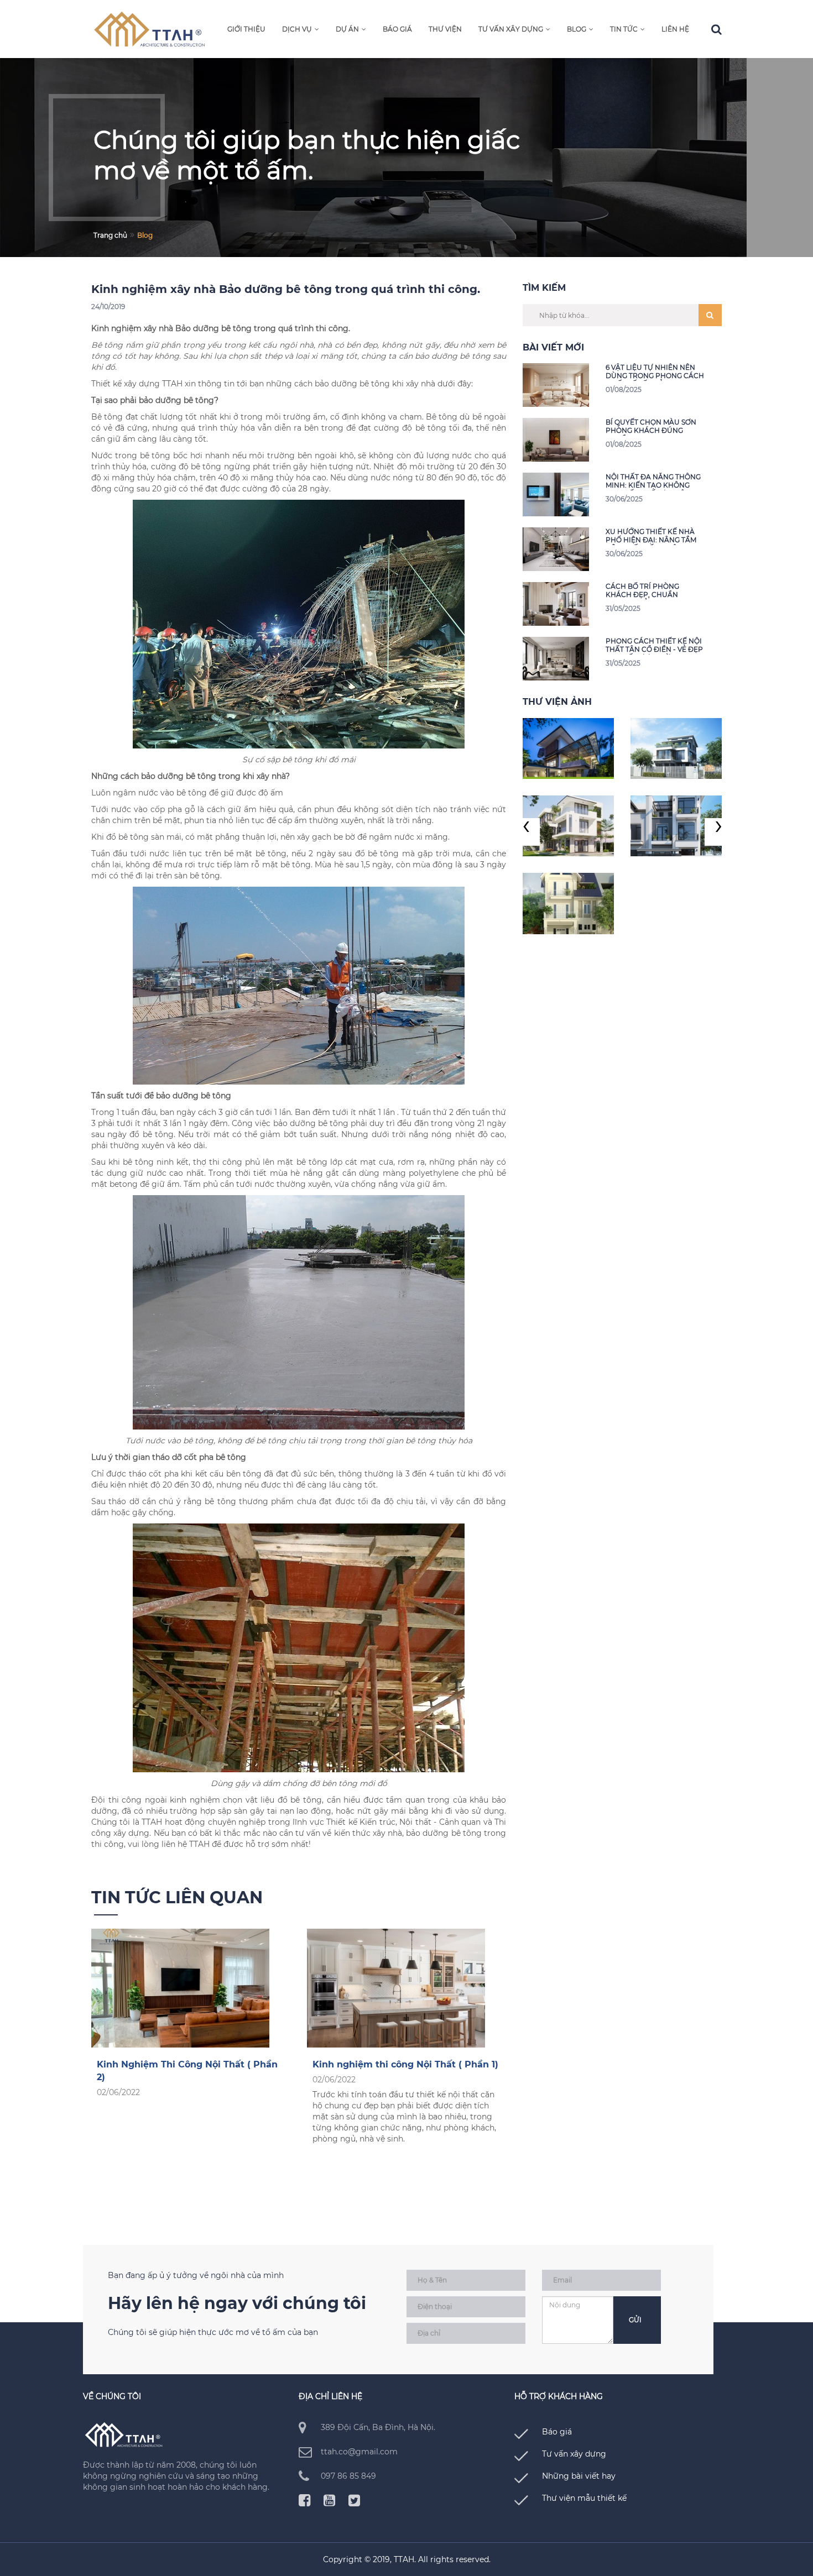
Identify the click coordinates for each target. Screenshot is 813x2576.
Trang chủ (110, 235)
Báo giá (397, 29)
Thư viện (445, 29)
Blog (577, 29)
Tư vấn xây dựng (511, 29)
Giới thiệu (246, 29)
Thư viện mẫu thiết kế (584, 2498)
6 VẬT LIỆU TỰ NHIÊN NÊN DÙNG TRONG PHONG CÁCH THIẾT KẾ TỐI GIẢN (655, 372)
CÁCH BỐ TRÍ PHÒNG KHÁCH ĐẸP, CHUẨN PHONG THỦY (642, 591)
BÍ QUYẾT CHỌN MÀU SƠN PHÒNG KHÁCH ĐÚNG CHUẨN (651, 427)
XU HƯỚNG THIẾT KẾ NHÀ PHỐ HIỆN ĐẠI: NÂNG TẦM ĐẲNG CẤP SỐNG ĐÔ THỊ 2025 (651, 536)
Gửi (635, 2320)
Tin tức (624, 29)
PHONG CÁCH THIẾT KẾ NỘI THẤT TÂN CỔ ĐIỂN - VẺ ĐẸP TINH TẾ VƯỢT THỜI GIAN (654, 646)
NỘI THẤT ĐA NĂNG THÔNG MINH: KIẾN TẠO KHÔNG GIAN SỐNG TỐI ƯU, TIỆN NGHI (653, 482)
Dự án (347, 29)
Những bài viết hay (579, 2476)
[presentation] (526, 832)
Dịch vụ (297, 29)
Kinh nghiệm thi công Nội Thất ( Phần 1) (405, 2064)
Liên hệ (675, 29)
